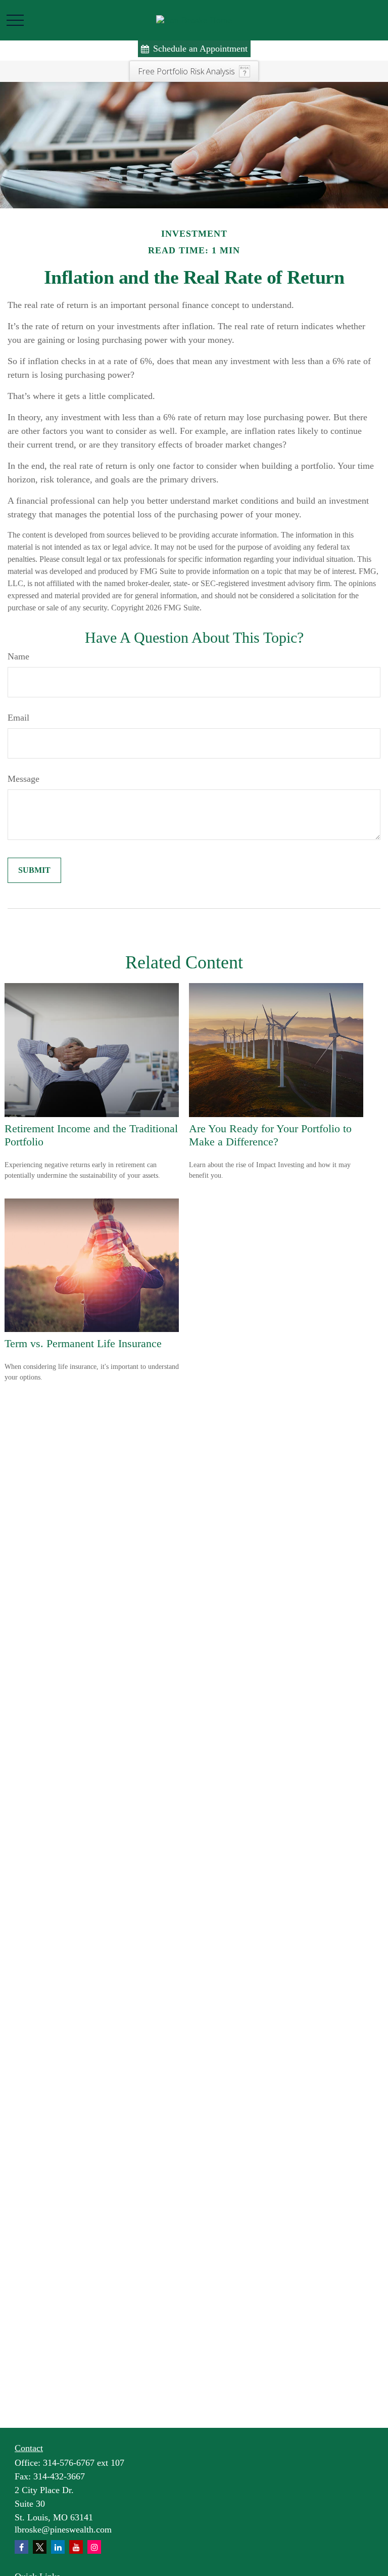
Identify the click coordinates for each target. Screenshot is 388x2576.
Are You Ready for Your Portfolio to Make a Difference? (270, 1135)
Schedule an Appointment (200, 49)
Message (23, 779)
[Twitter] (40, 2547)
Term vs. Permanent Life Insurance (83, 1343)
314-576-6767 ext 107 (84, 2463)
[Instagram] (94, 2547)
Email (18, 718)
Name (18, 656)
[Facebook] (21, 2547)
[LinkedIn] (58, 2547)
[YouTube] (76, 2547)
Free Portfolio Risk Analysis (186, 71)
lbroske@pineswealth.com (63, 2529)
